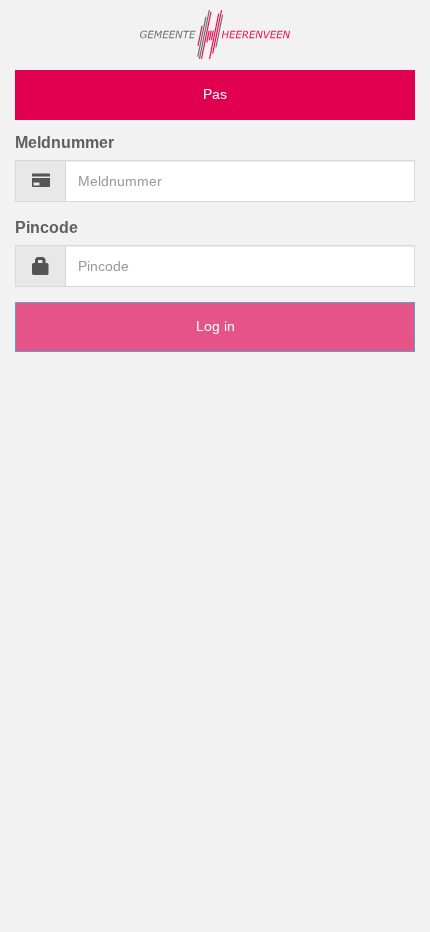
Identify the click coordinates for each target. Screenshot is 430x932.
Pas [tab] (215, 94)
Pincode (46, 227)
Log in (215, 326)
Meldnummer (64, 142)
